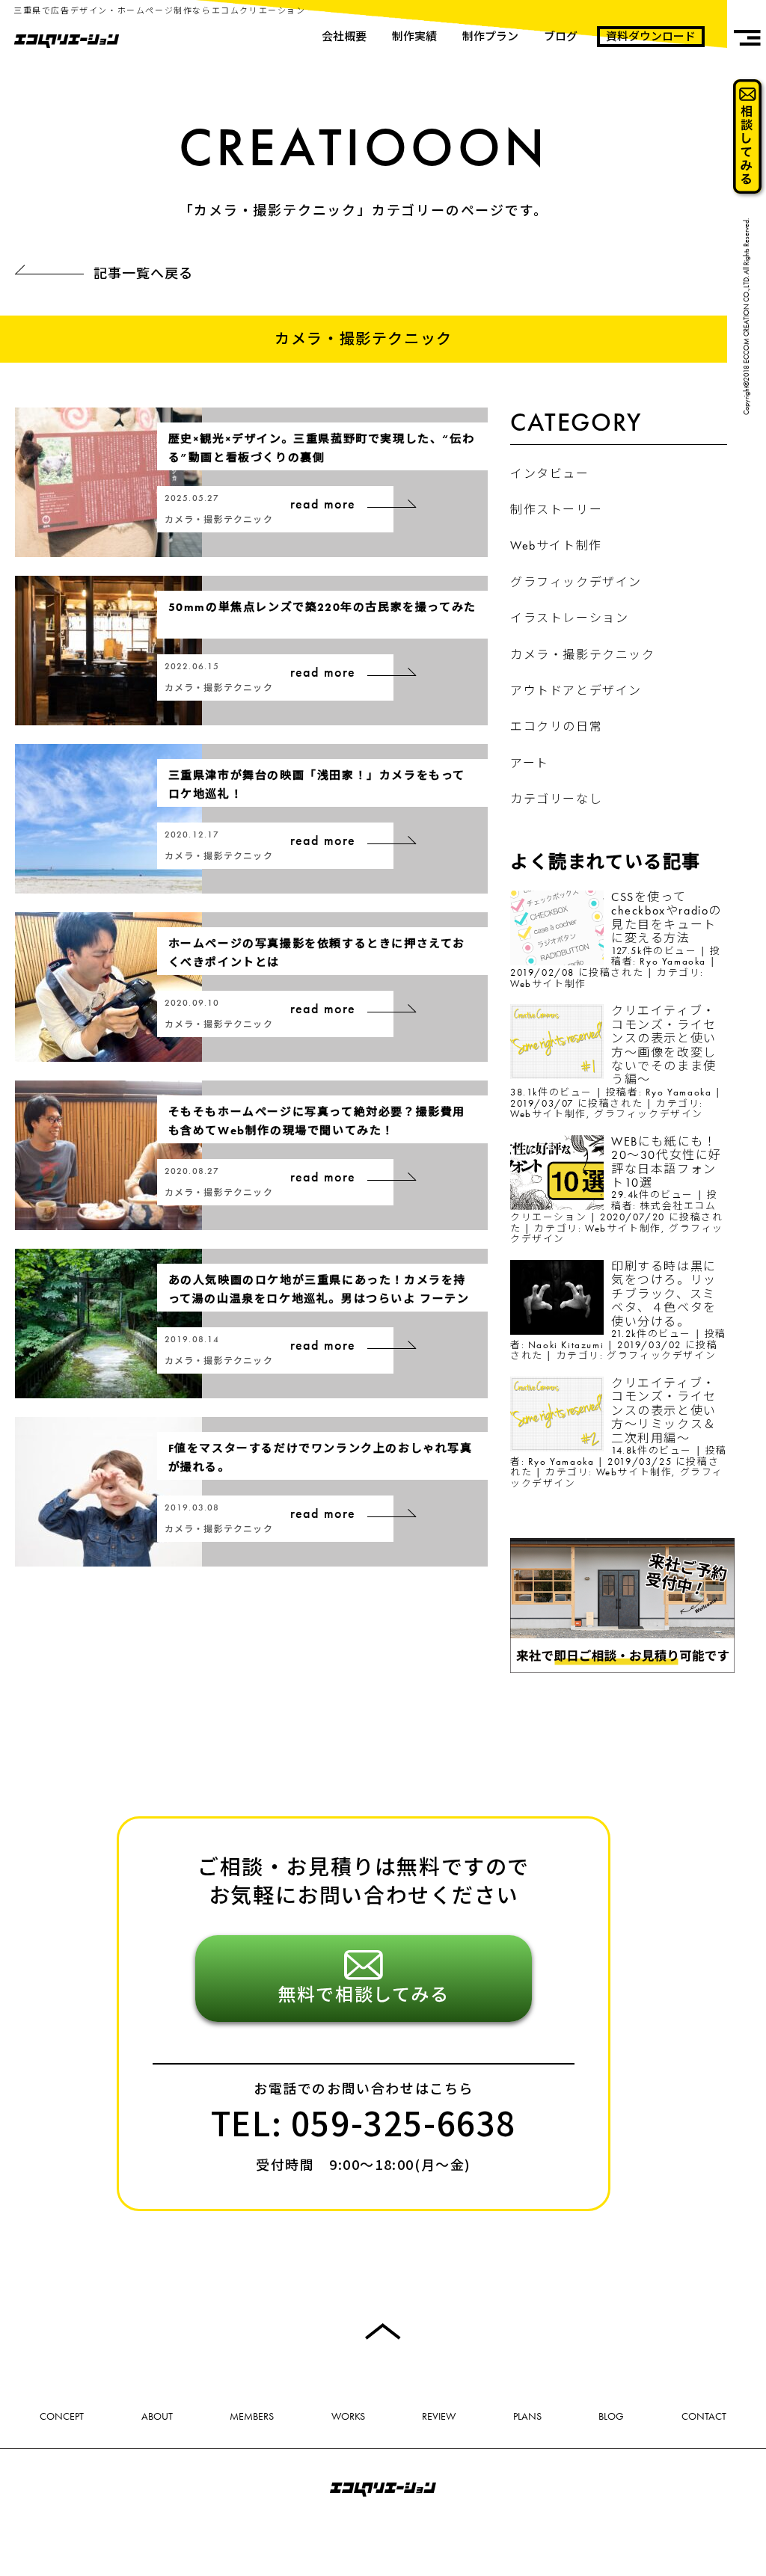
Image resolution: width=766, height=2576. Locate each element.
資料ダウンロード (651, 37)
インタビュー (550, 474)
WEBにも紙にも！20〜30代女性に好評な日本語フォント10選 (667, 1162)
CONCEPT (62, 2416)
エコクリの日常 (556, 726)
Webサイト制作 (556, 545)
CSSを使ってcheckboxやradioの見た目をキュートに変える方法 (667, 917)
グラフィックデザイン (576, 582)
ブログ (561, 37)
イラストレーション (569, 618)
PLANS (527, 2416)
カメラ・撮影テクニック (583, 655)
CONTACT (704, 2416)
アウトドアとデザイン (576, 691)
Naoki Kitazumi (566, 1345)
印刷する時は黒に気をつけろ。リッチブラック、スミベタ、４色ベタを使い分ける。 (664, 1294)
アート (530, 763)
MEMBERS (252, 2416)
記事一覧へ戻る (143, 273)
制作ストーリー (556, 510)
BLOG (611, 2416)
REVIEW (439, 2416)
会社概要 (344, 37)
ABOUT (157, 2416)
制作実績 (414, 37)
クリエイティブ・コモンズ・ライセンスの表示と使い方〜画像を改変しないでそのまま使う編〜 (664, 1045)
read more (323, 504)
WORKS (348, 2416)
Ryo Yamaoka (673, 961)
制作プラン (490, 37)
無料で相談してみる (363, 1993)
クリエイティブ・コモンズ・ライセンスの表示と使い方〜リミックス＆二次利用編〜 (664, 1411)
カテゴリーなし (556, 799)
